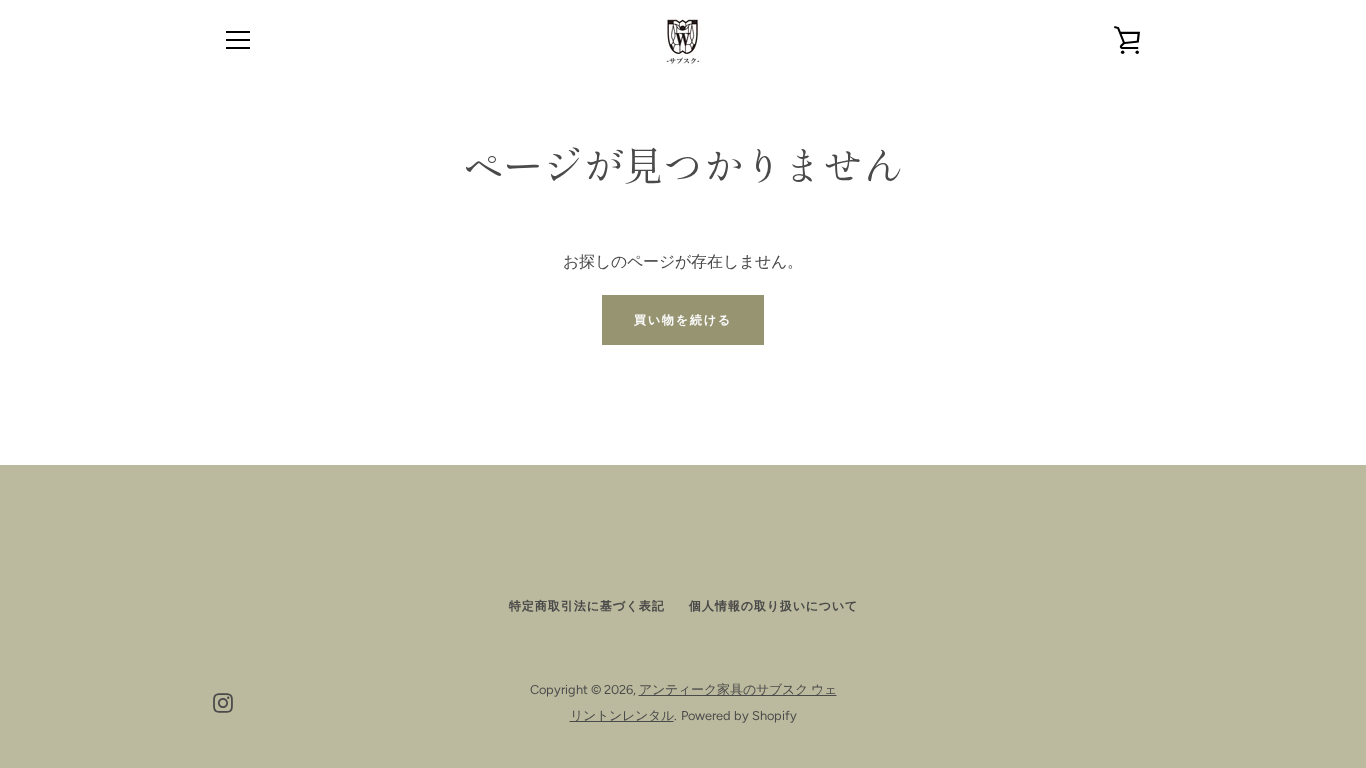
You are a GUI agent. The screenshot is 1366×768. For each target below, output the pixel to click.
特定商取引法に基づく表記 (587, 606)
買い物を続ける (683, 320)
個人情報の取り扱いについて (773, 606)
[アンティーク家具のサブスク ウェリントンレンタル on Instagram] (223, 701)
